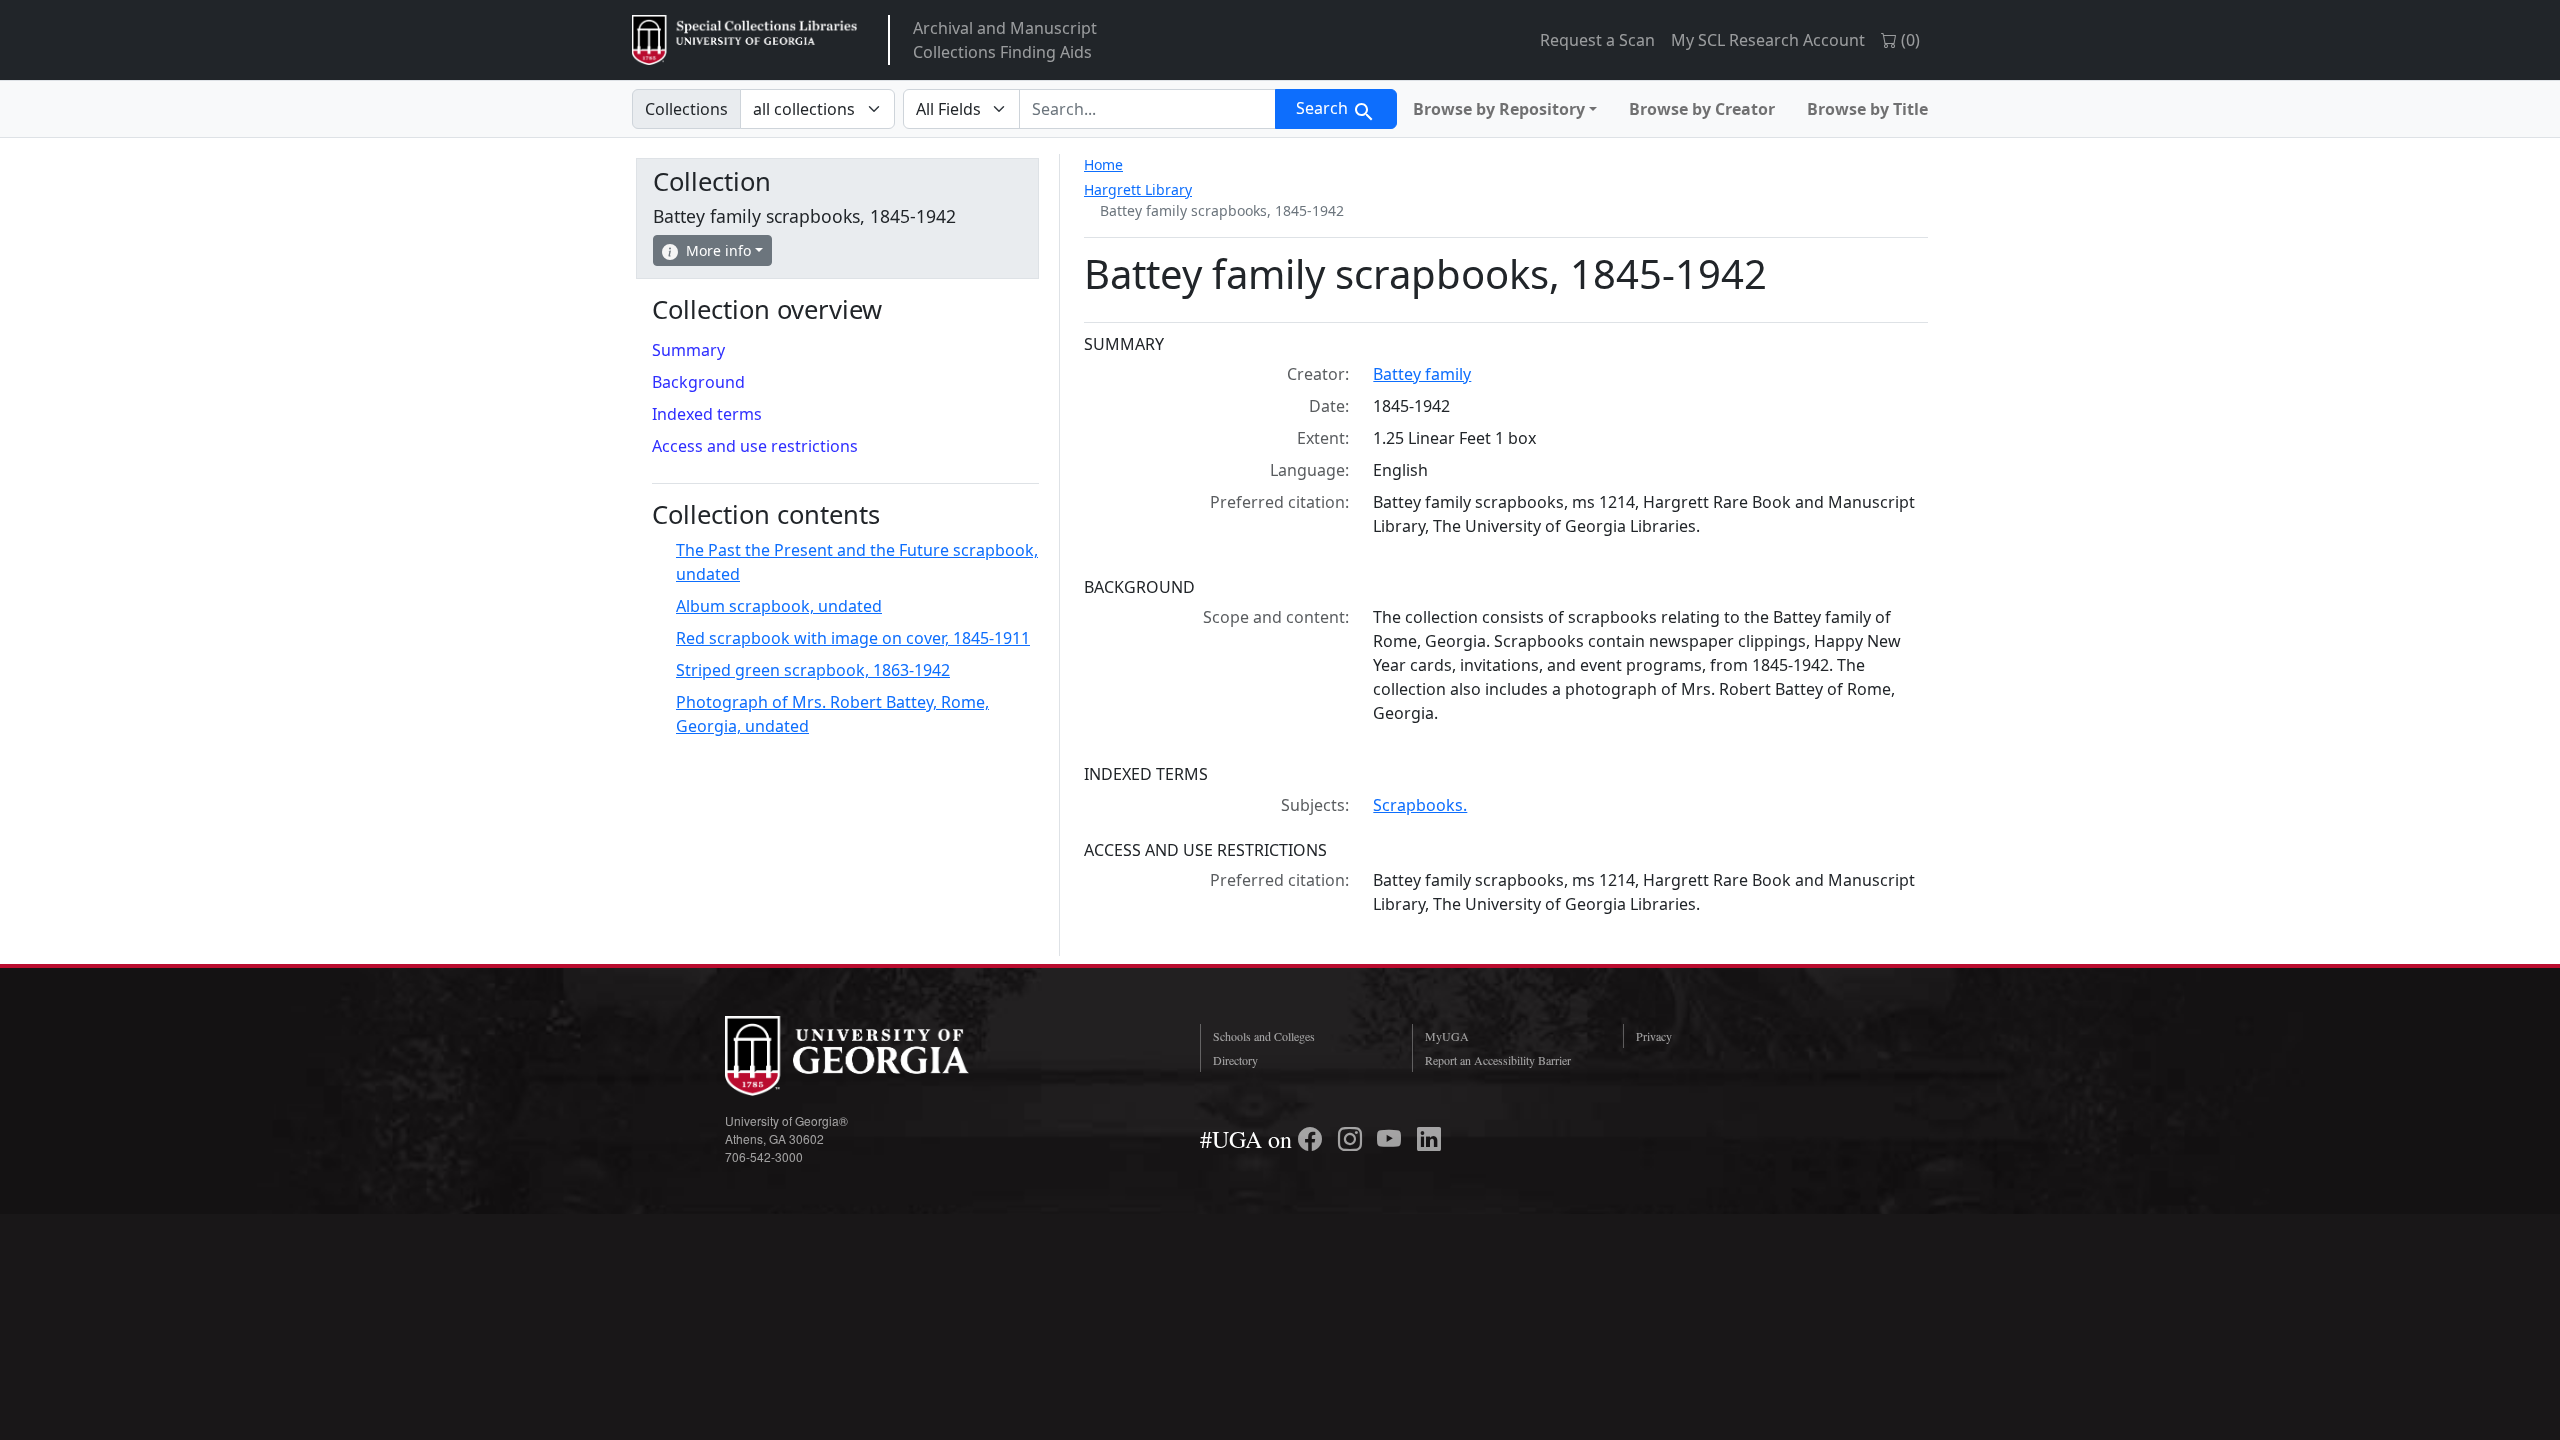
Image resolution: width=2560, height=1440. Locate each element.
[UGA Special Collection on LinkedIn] (1429, 1139)
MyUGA (1447, 1036)
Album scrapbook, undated (779, 606)
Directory (1235, 1060)
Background (698, 382)
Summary (688, 350)
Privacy (1654, 1036)
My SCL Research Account (1768, 40)
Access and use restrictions (755, 446)
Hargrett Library (1138, 189)
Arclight (744, 40)
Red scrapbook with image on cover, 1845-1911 (853, 638)
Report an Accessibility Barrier (1498, 1060)
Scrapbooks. (1420, 805)
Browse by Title (1867, 109)
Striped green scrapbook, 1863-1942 (813, 670)
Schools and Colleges (1264, 1036)
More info (718, 250)
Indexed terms (707, 414)
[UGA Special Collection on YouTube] (1392, 1139)
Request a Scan (1597, 40)
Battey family (1422, 374)
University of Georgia (875, 1056)
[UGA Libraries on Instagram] (1353, 1139)
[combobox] (1147, 109)
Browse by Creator (1702, 109)
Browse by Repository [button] (1499, 109)
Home (1103, 164)
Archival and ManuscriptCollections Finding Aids (1005, 40)
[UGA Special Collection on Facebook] (1313, 1139)
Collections (686, 109)
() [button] (1908, 40)
